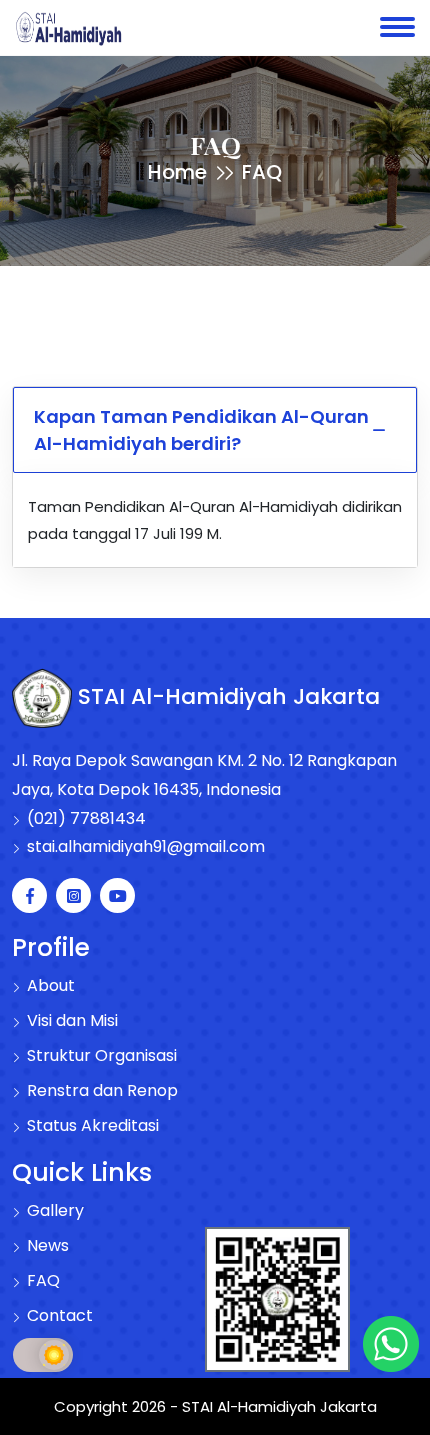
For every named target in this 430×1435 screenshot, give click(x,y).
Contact (58, 1315)
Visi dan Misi (70, 1020)
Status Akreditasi (91, 1125)
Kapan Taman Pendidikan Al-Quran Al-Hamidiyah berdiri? (201, 430)
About (49, 985)
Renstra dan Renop (100, 1090)
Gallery (53, 1210)
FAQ (41, 1280)
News (46, 1245)
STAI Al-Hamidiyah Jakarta (226, 696)
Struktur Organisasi (100, 1055)
